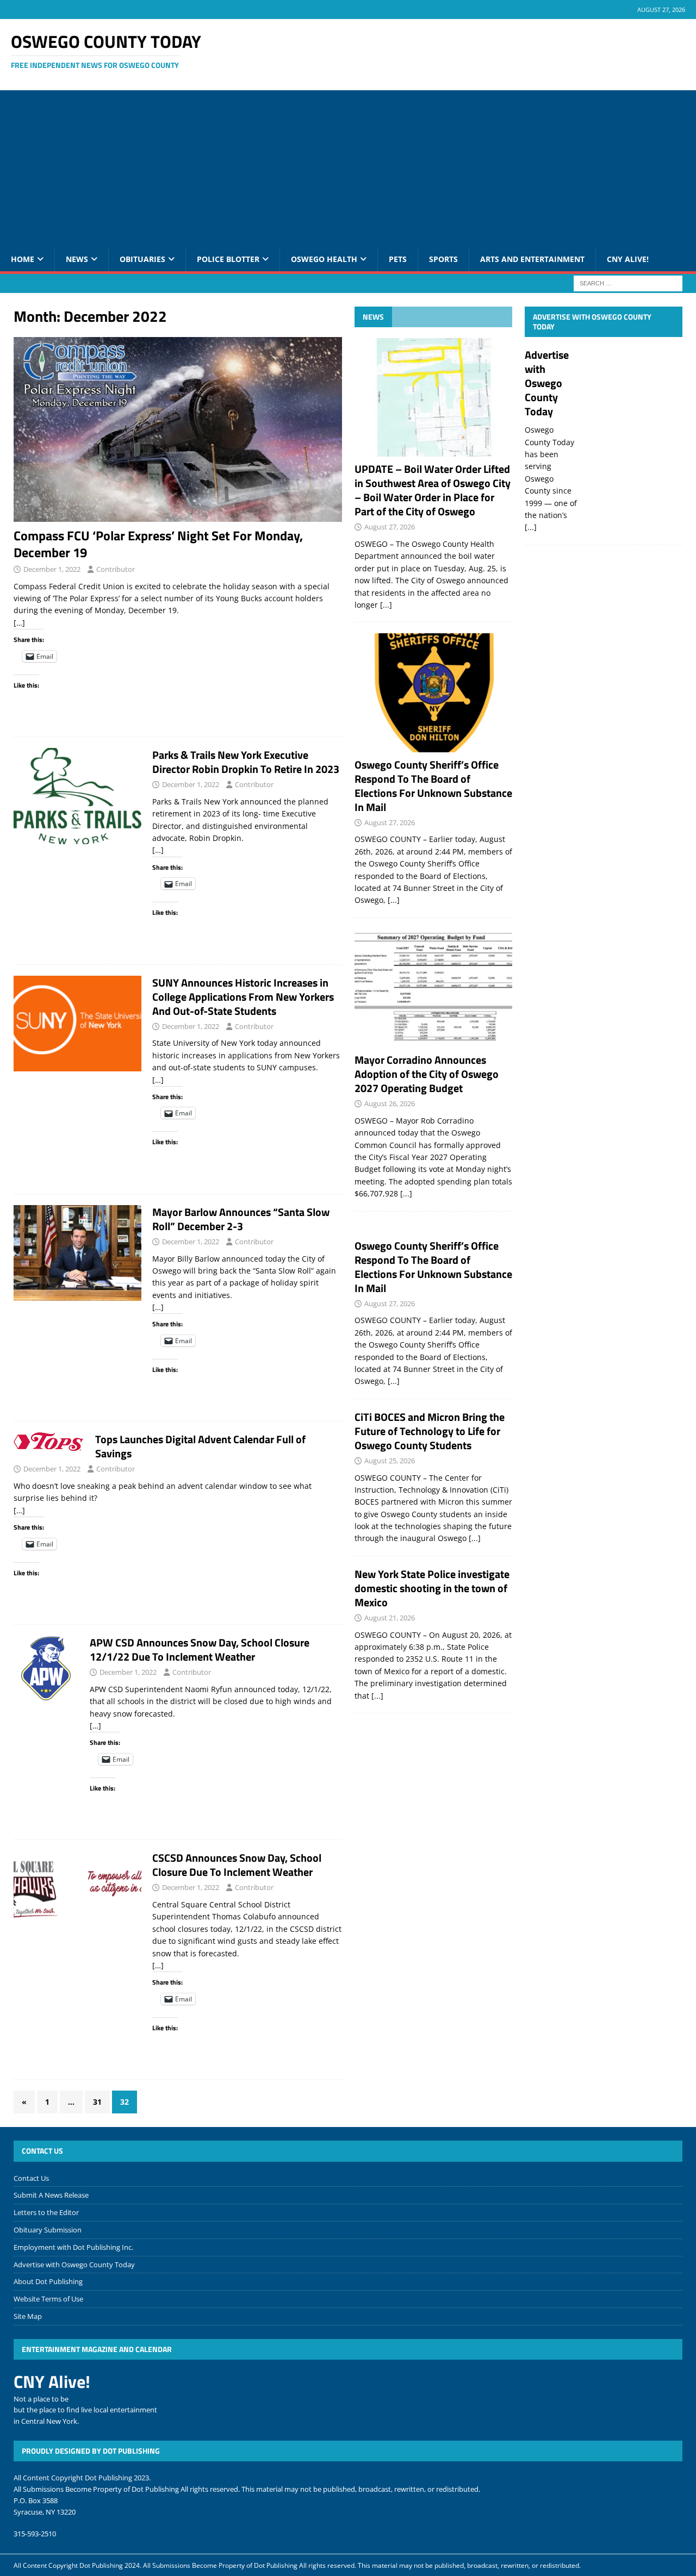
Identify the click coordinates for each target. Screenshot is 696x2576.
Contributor (116, 569)
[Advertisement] (348, 166)
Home (23, 259)
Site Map (28, 2316)
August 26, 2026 (390, 1103)
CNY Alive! (628, 259)
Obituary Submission (48, 2230)
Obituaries (142, 259)
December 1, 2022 (52, 569)
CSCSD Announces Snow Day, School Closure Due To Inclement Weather (237, 1865)
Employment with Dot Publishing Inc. (73, 2247)
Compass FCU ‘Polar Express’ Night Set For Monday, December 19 (158, 544)
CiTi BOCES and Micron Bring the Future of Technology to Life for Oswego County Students (430, 1431)
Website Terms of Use (48, 2299)
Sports (443, 259)
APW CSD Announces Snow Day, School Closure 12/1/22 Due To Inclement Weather (200, 1649)
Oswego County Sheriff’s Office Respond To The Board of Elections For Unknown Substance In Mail (433, 786)
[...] (386, 605)
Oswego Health (324, 259)
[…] (19, 623)
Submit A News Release (51, 2195)
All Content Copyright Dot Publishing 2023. (82, 2478)
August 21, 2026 (390, 1618)
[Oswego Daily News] (77, 1253)
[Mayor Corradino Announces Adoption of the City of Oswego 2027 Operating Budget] (433, 988)
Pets (398, 259)
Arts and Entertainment (532, 259)
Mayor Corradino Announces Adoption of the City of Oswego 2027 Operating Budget (427, 1074)
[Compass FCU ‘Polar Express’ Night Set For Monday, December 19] (178, 429)
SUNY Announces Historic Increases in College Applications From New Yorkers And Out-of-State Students (243, 997)
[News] (77, 796)
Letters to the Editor (46, 2212)
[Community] (46, 1668)
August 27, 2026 (390, 527)
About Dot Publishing (48, 2281)
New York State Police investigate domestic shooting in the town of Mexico (432, 1588)
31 (97, 2102)
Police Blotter (228, 259)
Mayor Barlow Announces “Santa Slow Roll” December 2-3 (241, 1219)
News (77, 259)
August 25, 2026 (390, 1461)
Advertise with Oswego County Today (592, 322)
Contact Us (31, 2178)
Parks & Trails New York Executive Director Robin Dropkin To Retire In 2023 (246, 762)
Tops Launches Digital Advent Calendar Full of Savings (200, 1446)
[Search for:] (628, 282)
